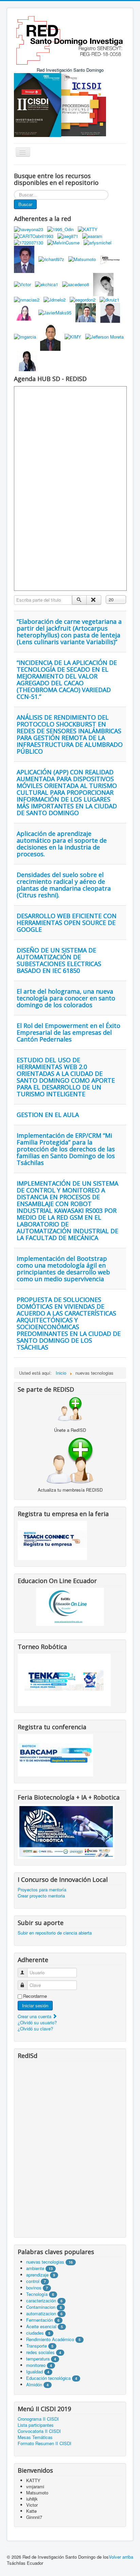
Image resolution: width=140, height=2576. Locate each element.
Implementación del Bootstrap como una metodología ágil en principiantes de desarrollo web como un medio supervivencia (63, 1269)
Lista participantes (36, 2425)
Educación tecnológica (48, 2378)
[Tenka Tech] (64, 1679)
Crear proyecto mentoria (41, 1896)
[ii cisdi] (38, 104)
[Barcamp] (55, 1755)
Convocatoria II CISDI (39, 2431)
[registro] (70, 1460)
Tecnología (37, 2294)
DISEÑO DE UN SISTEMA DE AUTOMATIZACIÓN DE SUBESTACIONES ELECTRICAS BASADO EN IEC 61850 (59, 960)
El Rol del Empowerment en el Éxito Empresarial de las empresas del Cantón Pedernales (68, 1032)
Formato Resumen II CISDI (45, 2443)
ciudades (35, 2333)
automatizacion (41, 2313)
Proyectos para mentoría (42, 1890)
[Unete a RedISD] (70, 1409)
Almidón (34, 2384)
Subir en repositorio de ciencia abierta (55, 1933)
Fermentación (40, 2320)
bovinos (34, 2288)
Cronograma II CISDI (38, 2419)
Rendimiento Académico (50, 2339)
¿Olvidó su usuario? (37, 2022)
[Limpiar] (94, 600)
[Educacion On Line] (70, 1607)
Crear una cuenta (35, 2016)
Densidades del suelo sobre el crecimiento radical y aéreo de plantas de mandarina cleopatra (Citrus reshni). (64, 885)
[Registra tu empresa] (52, 1540)
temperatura (38, 2359)
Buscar (25, 204)
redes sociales (41, 2352)
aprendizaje (38, 2275)
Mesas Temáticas (35, 2437)
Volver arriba (121, 2557)
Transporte (37, 2346)
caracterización (41, 2300)
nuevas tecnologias (45, 2262)
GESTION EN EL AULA (48, 1115)
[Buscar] (79, 600)
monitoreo (36, 2365)
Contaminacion (41, 2307)
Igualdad (34, 2372)
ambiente (35, 2268)
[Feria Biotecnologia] (66, 1831)
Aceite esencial (41, 2326)
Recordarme (35, 1996)
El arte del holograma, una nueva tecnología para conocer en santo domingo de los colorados (66, 998)
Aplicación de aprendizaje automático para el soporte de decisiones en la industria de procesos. (62, 844)
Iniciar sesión (35, 2005)
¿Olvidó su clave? (35, 2029)
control (33, 2281)
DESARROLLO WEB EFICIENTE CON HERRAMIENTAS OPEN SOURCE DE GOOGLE (67, 923)
